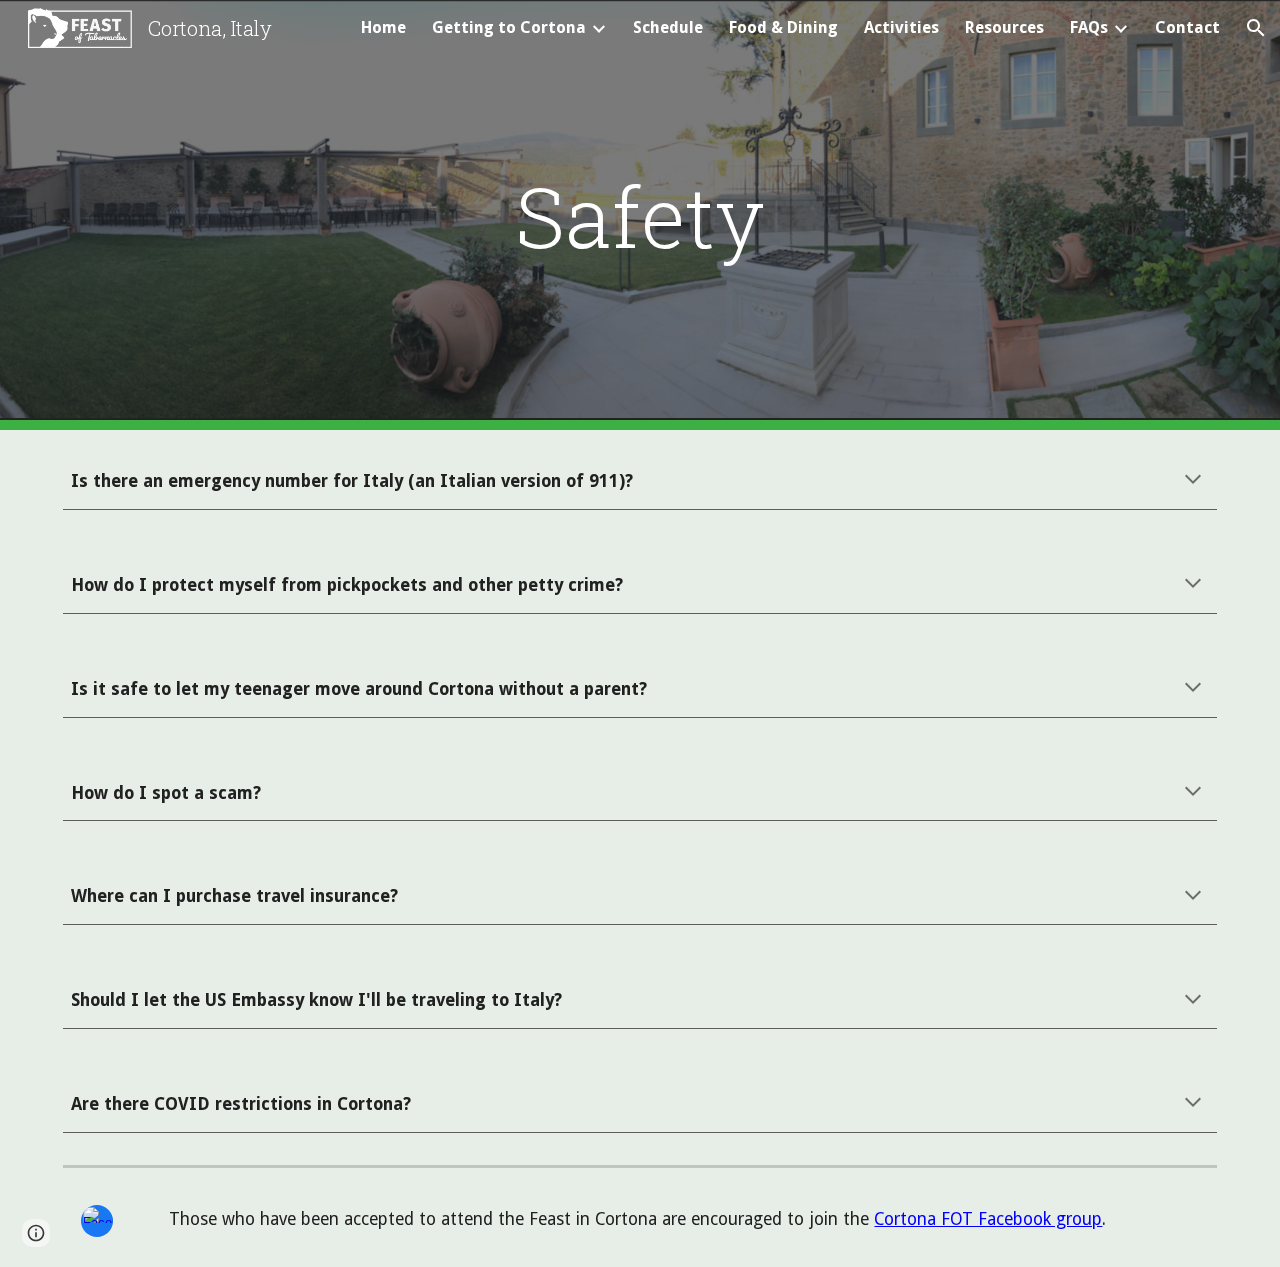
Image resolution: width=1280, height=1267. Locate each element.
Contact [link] (1187, 27)
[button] (1256, 28)
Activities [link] (901, 27)
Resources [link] (1004, 27)
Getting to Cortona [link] (509, 27)
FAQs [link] (1089, 27)
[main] (640, 215)
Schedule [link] (668, 27)
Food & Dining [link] (783, 27)
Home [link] (383, 27)
